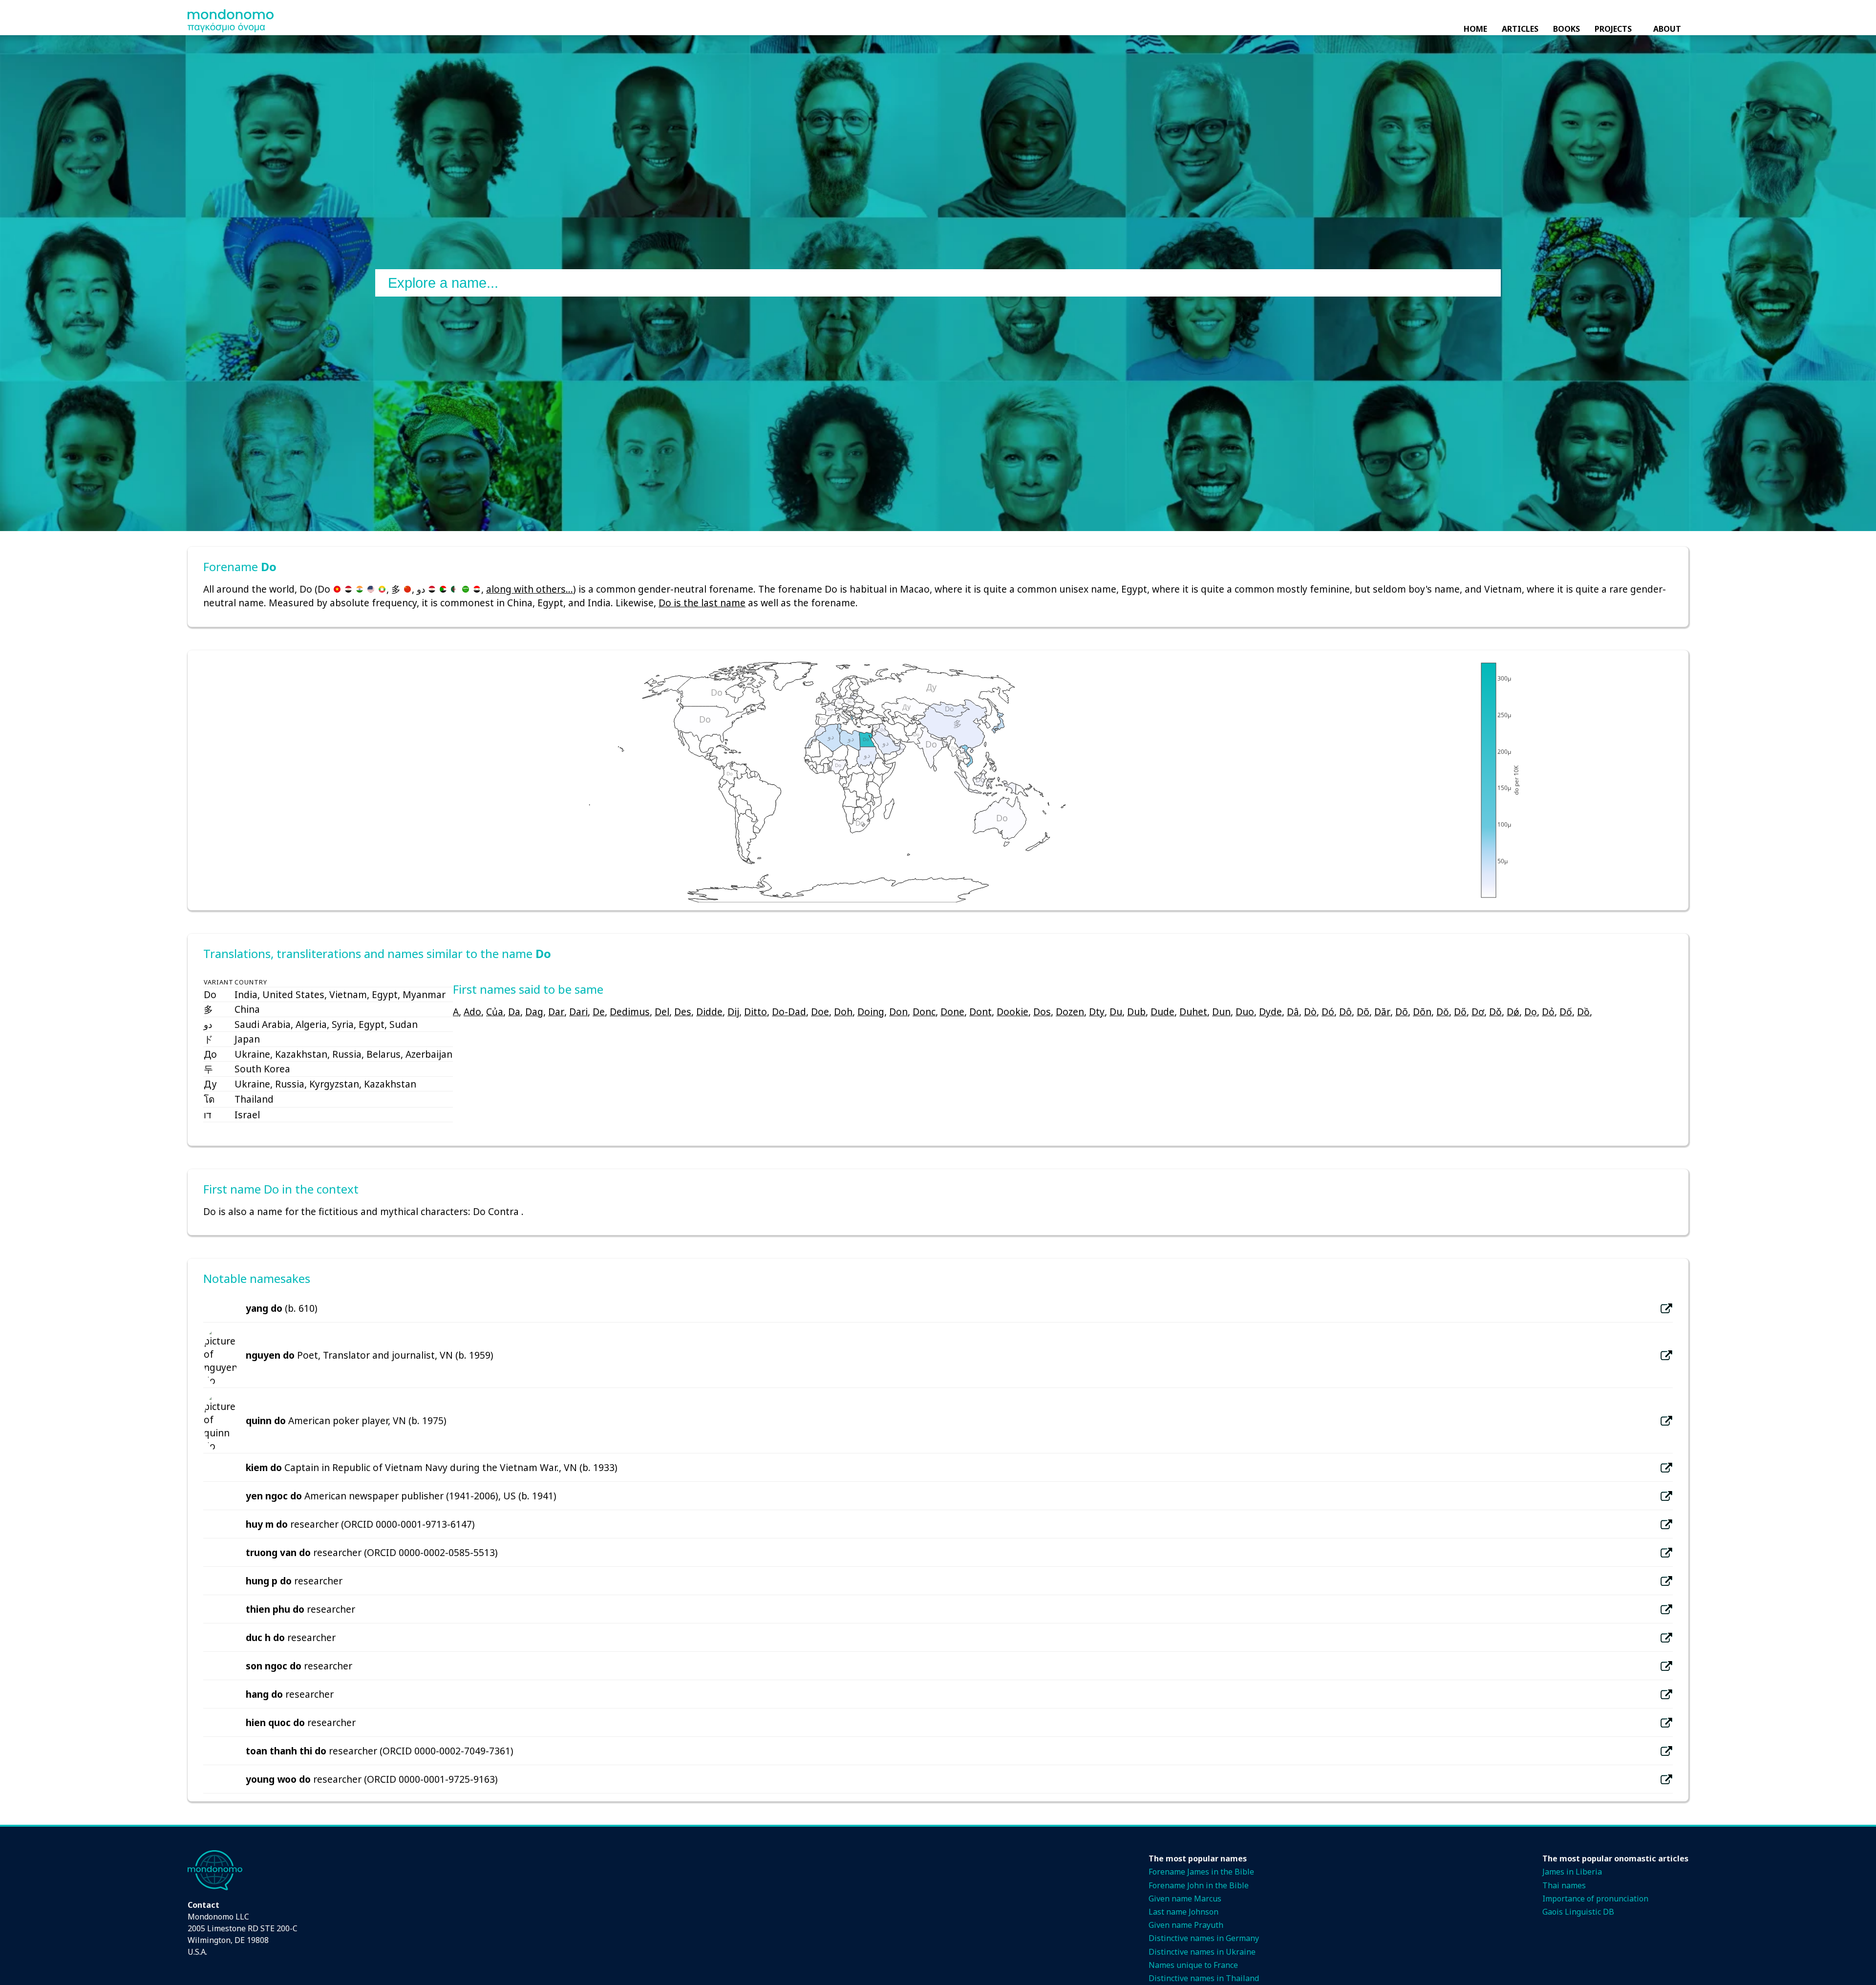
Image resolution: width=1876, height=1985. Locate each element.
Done (952, 1012)
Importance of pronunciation (1595, 1899)
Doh (843, 1012)
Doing (871, 1012)
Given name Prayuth (1186, 1925)
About (1667, 29)
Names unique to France (1193, 1965)
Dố (1566, 1012)
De (599, 1012)
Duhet (1193, 1012)
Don (898, 1012)
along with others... (530, 589)
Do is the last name (702, 603)
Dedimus (630, 1012)
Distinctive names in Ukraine (1202, 1952)
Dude (1162, 1012)
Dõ (1363, 1012)
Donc (924, 1012)
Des (683, 1012)
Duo (1245, 1012)
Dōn (1422, 1012)
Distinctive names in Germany (1204, 1938)
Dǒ (1495, 1012)
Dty (1097, 1012)
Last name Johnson (1183, 1912)
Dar (556, 1012)
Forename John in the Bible (1199, 1885)
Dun (1221, 1012)
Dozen (1070, 1012)
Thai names (1564, 1885)
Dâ (1293, 1012)
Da (514, 1012)
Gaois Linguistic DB (1578, 1912)
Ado (472, 1012)
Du (1116, 1012)
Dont (981, 1012)
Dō (1402, 1012)
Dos (1042, 1012)
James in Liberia (1572, 1872)
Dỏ (1548, 1012)
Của (495, 1012)
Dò (1310, 1012)
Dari (578, 1012)
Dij (733, 1012)
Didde (709, 1012)
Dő (1460, 1012)
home (1475, 29)
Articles (1520, 29)
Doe (820, 1012)
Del (662, 1012)
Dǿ (1513, 1012)
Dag (534, 1012)
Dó (1328, 1012)
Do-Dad (789, 1012)
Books (1567, 29)
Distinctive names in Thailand (1204, 1978)
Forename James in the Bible (1201, 1872)
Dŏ (1443, 1012)
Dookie (1013, 1012)
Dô (1345, 1012)
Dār (1382, 1012)
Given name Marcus (1185, 1899)
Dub (1136, 1012)
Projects (1613, 29)
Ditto (756, 1012)
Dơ (1478, 1012)
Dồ (1583, 1012)
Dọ (1531, 1012)
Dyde (1270, 1012)
